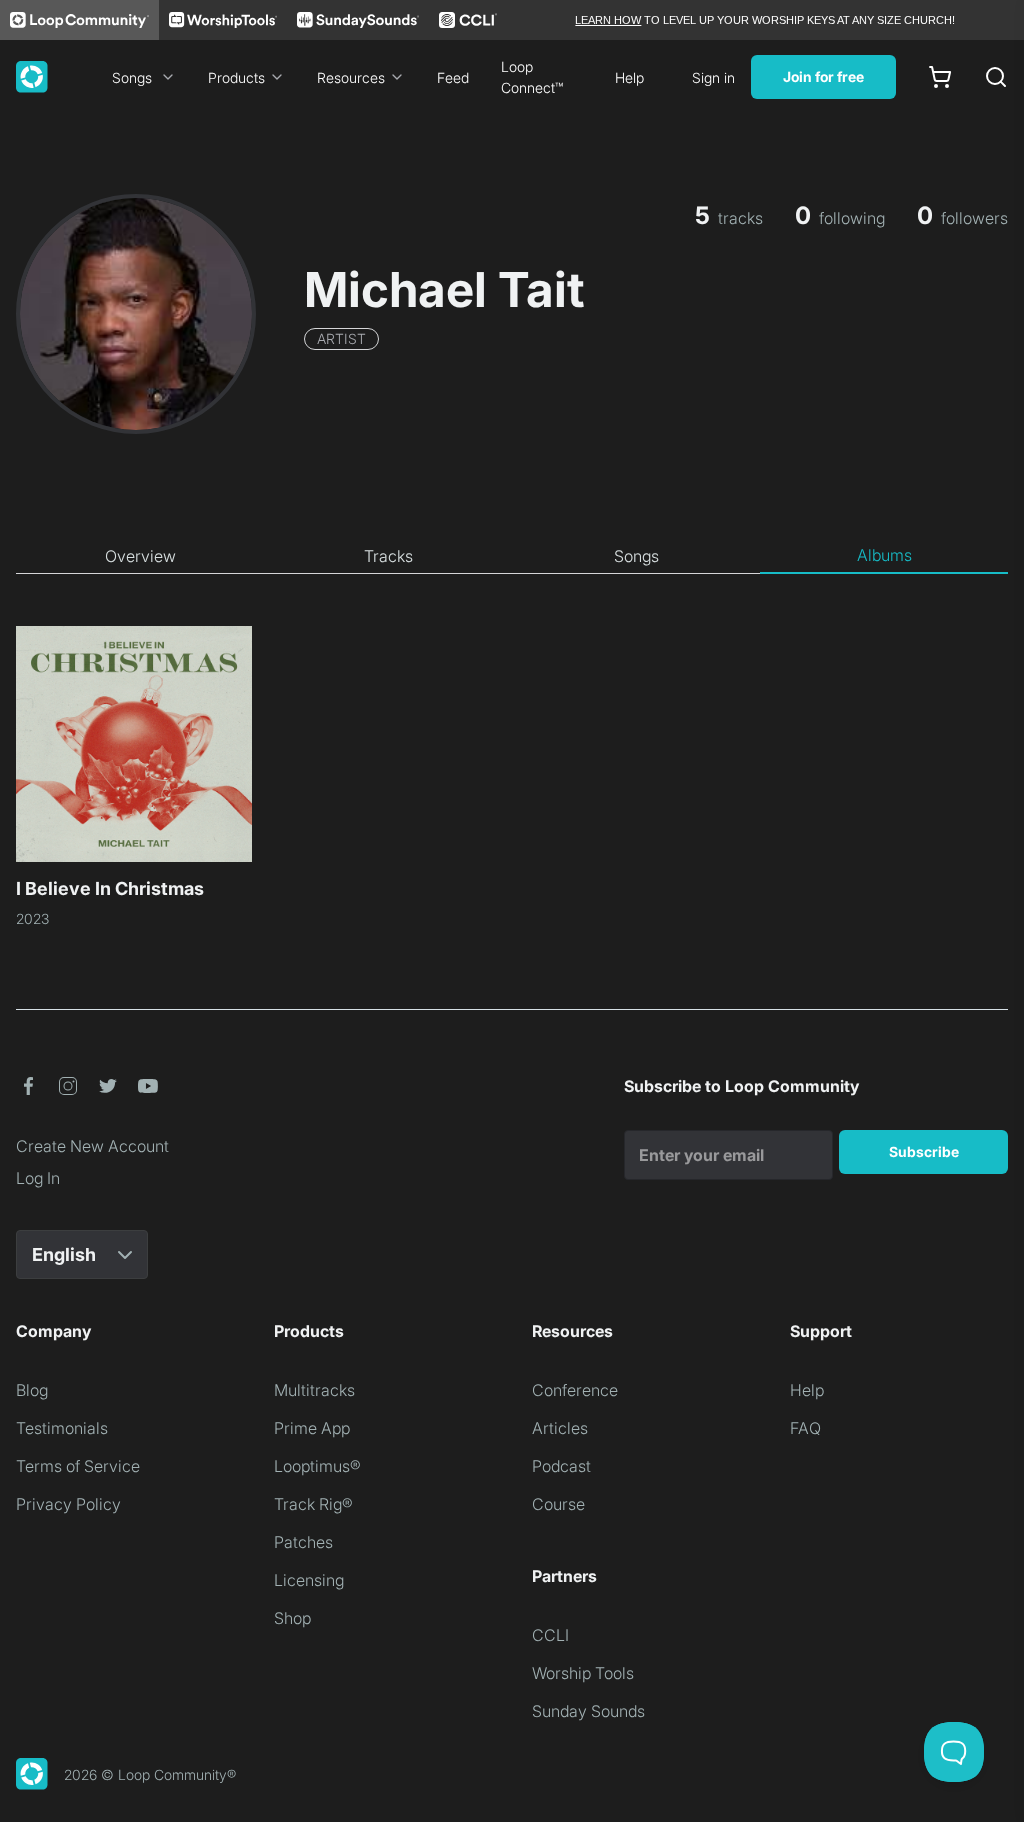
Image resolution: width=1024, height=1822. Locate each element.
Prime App (312, 1428)
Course (558, 1504)
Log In (38, 1178)
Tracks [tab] (388, 556)
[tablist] (512, 556)
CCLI (550, 1635)
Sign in (713, 77)
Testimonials (62, 1428)
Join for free (823, 76)
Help (629, 77)
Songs (132, 77)
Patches (303, 1542)
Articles (560, 1428)
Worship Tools (583, 1673)
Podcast (561, 1466)
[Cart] (940, 77)
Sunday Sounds (588, 1711)
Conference (575, 1390)
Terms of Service (78, 1466)
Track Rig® (313, 1504)
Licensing (309, 1580)
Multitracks (314, 1390)
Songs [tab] (636, 556)
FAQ (805, 1428)
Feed (453, 77)
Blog (32, 1390)
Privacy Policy (68, 1504)
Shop (292, 1618)
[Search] (996, 77)
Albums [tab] (884, 555)
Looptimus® (317, 1466)
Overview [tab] (140, 556)
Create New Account (92, 1146)
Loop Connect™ (532, 77)
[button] (28, 1086)
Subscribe (924, 1151)
